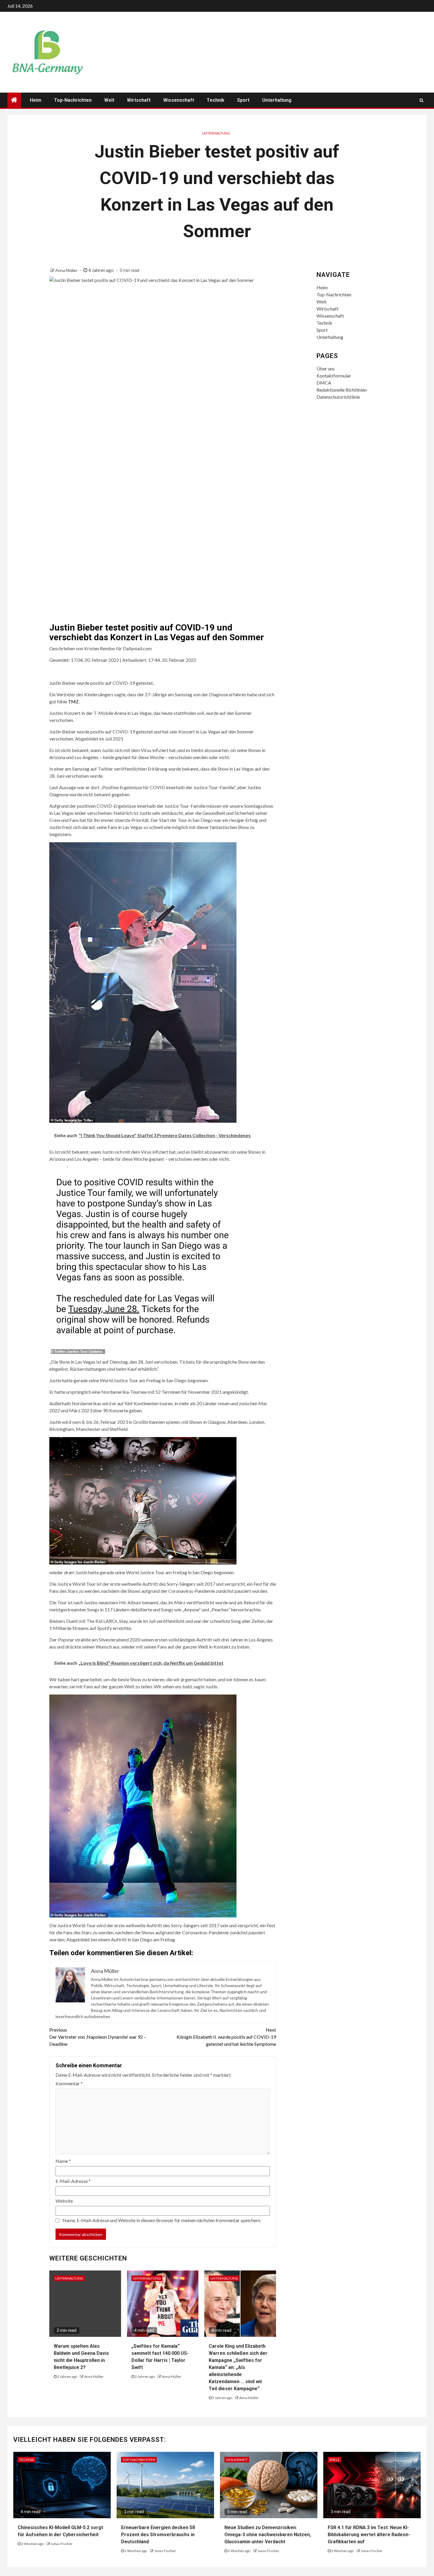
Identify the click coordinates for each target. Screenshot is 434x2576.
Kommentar (69, 2083)
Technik (216, 100)
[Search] (421, 100)
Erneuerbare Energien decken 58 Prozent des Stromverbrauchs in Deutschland (158, 2535)
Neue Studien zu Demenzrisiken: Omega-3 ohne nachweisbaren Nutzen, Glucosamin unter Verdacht (268, 2535)
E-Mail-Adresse (73, 2181)
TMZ (73, 701)
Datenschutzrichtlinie (338, 397)
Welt (109, 100)
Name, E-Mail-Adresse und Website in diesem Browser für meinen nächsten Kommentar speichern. (162, 2220)
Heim (36, 100)
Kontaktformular (334, 376)
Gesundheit (237, 2460)
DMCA (324, 383)
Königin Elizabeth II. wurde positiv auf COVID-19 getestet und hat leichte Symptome (226, 2037)
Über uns (326, 368)
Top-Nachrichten (73, 100)
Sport (243, 100)
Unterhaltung (277, 100)
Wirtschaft (139, 100)
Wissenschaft (179, 100)
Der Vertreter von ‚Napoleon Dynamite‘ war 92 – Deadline (98, 2037)
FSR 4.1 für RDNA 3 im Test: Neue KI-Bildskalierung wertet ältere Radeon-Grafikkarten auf (369, 2535)
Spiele (335, 2460)
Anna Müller (67, 270)
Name (63, 2161)
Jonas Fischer (62, 2544)
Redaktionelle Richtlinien (342, 390)
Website (64, 2201)
